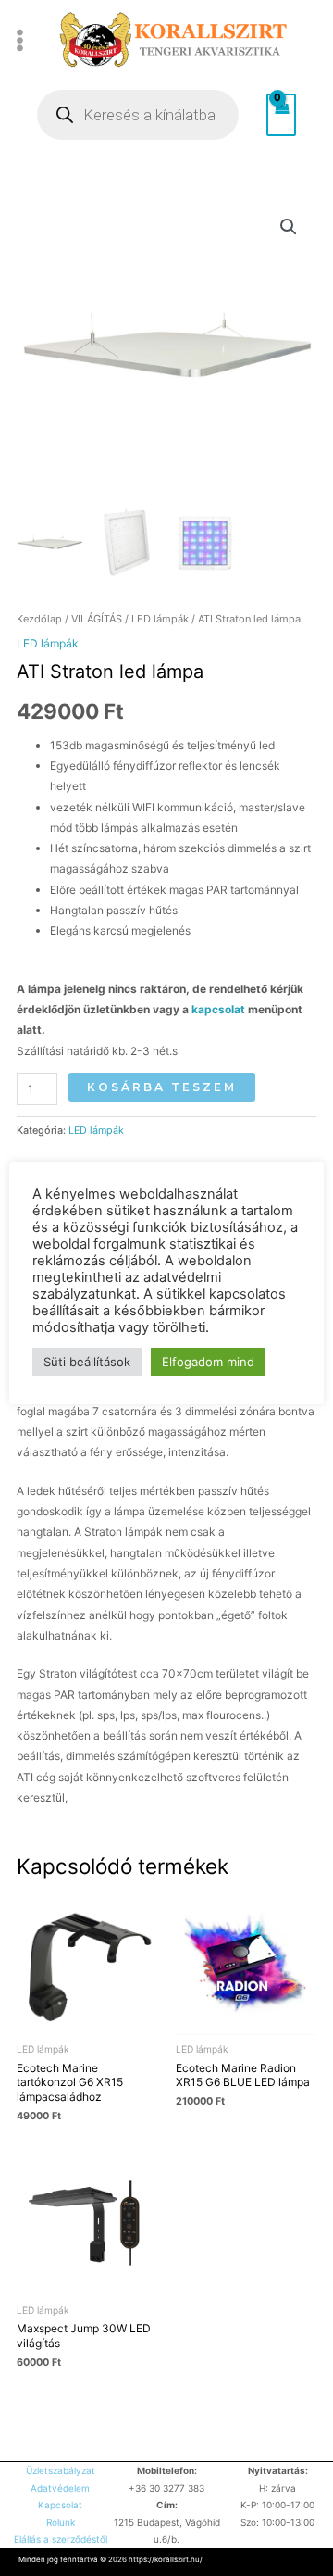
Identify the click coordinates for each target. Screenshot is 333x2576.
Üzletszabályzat (61, 2470)
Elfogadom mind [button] (208, 1362)
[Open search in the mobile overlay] (138, 115)
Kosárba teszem (162, 1087)
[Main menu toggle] (20, 40)
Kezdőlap (39, 619)
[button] (289, 227)
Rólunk (61, 2522)
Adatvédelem (60, 2488)
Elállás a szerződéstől (61, 2539)
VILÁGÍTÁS (97, 619)
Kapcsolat (60, 2505)
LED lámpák (160, 619)
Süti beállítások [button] (87, 1362)
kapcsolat (220, 1009)
